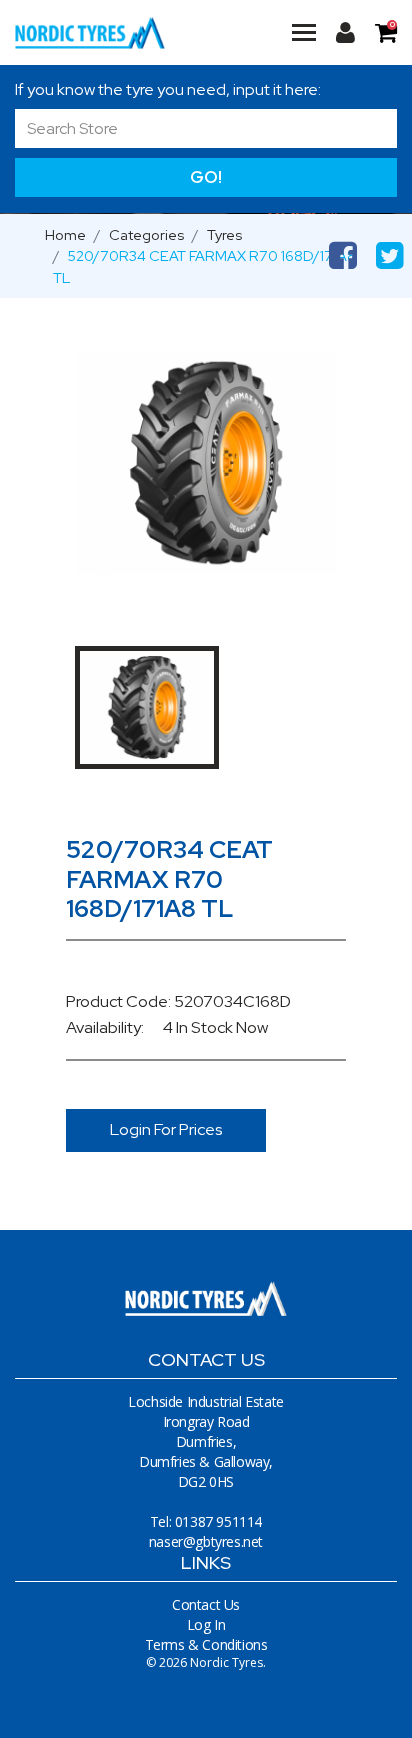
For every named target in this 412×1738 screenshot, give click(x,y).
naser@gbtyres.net (206, 1541)
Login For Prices (166, 1129)
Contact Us (206, 1604)
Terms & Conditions (206, 1644)
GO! (206, 177)
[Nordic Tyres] (90, 32)
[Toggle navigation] (304, 32)
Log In (206, 1624)
